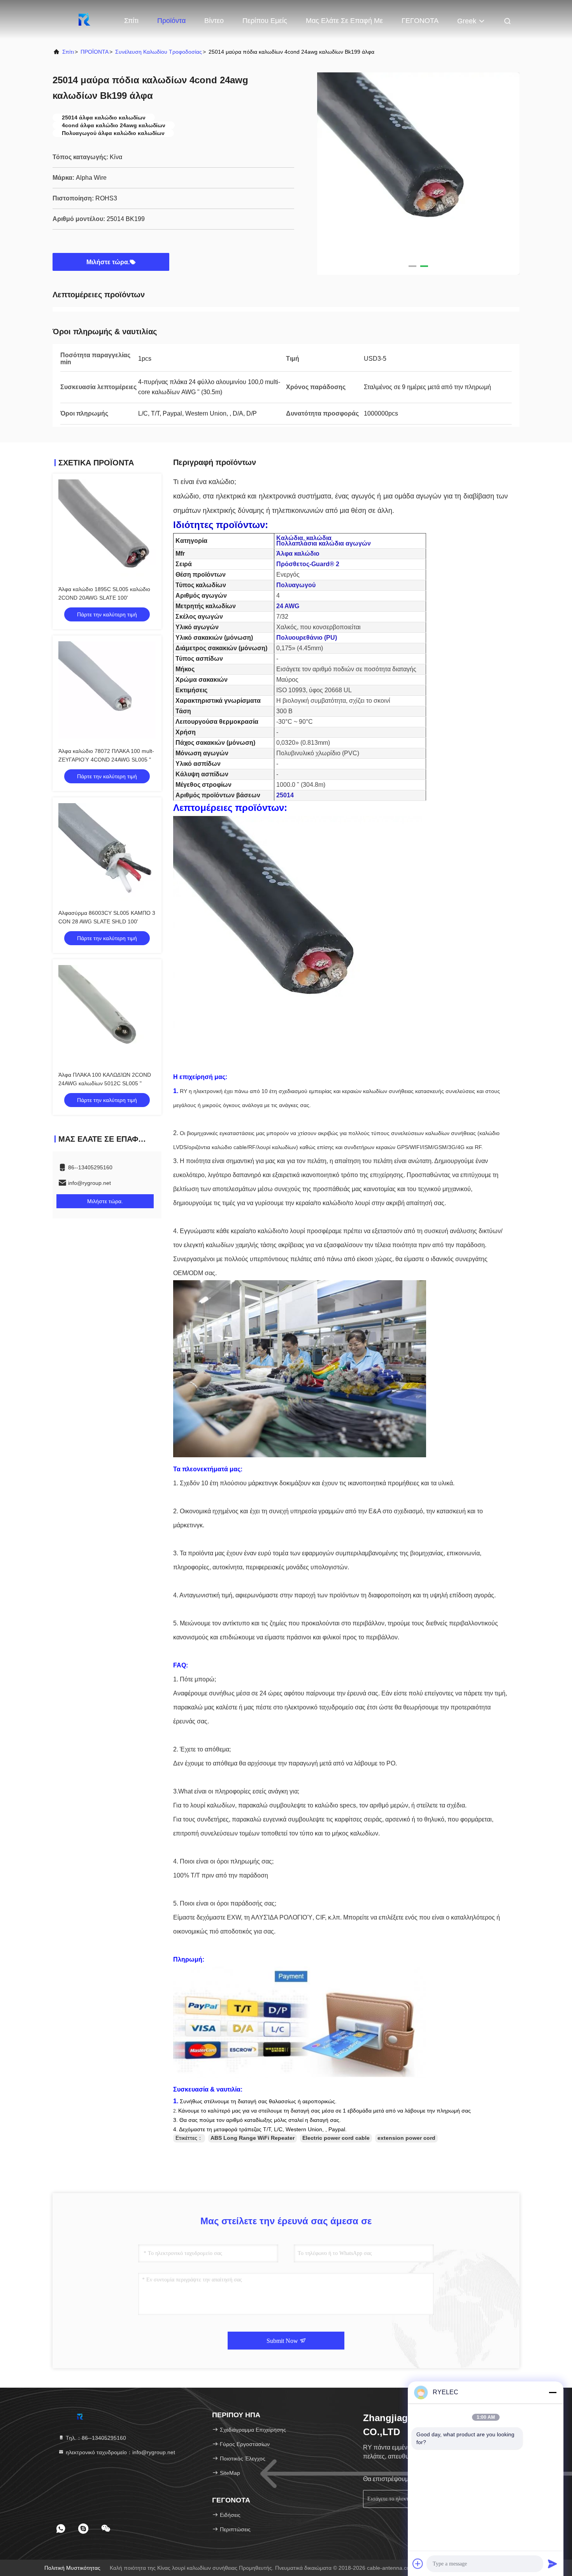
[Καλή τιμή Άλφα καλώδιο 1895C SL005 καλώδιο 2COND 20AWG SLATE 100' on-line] (107, 528)
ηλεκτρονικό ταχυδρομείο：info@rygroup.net (120, 2452)
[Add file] (418, 2564)
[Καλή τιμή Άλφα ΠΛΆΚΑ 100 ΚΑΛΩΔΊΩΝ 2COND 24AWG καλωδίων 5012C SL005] (107, 1014)
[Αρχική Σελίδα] (84, 19)
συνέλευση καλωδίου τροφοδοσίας (159, 52)
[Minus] (553, 2392)
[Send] (553, 2564)
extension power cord (406, 2138)
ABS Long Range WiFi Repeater (253, 2138)
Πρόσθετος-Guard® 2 (308, 564)
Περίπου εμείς (265, 21)
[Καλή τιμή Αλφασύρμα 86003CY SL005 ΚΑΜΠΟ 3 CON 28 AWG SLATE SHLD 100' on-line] (107, 852)
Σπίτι (131, 21)
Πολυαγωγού (296, 585)
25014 (285, 795)
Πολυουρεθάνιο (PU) (307, 638)
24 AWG (288, 606)
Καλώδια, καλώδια (304, 538)
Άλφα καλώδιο (298, 554)
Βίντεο (214, 21)
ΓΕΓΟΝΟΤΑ (420, 21)
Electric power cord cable (336, 2138)
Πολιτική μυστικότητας (72, 2568)
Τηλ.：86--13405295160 (95, 2438)
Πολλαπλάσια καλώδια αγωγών (324, 543)
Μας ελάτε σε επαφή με (344, 21)
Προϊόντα (171, 21)
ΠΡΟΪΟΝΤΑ (95, 52)
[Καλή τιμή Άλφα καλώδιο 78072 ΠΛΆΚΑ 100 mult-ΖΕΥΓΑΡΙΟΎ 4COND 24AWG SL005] (107, 690)
